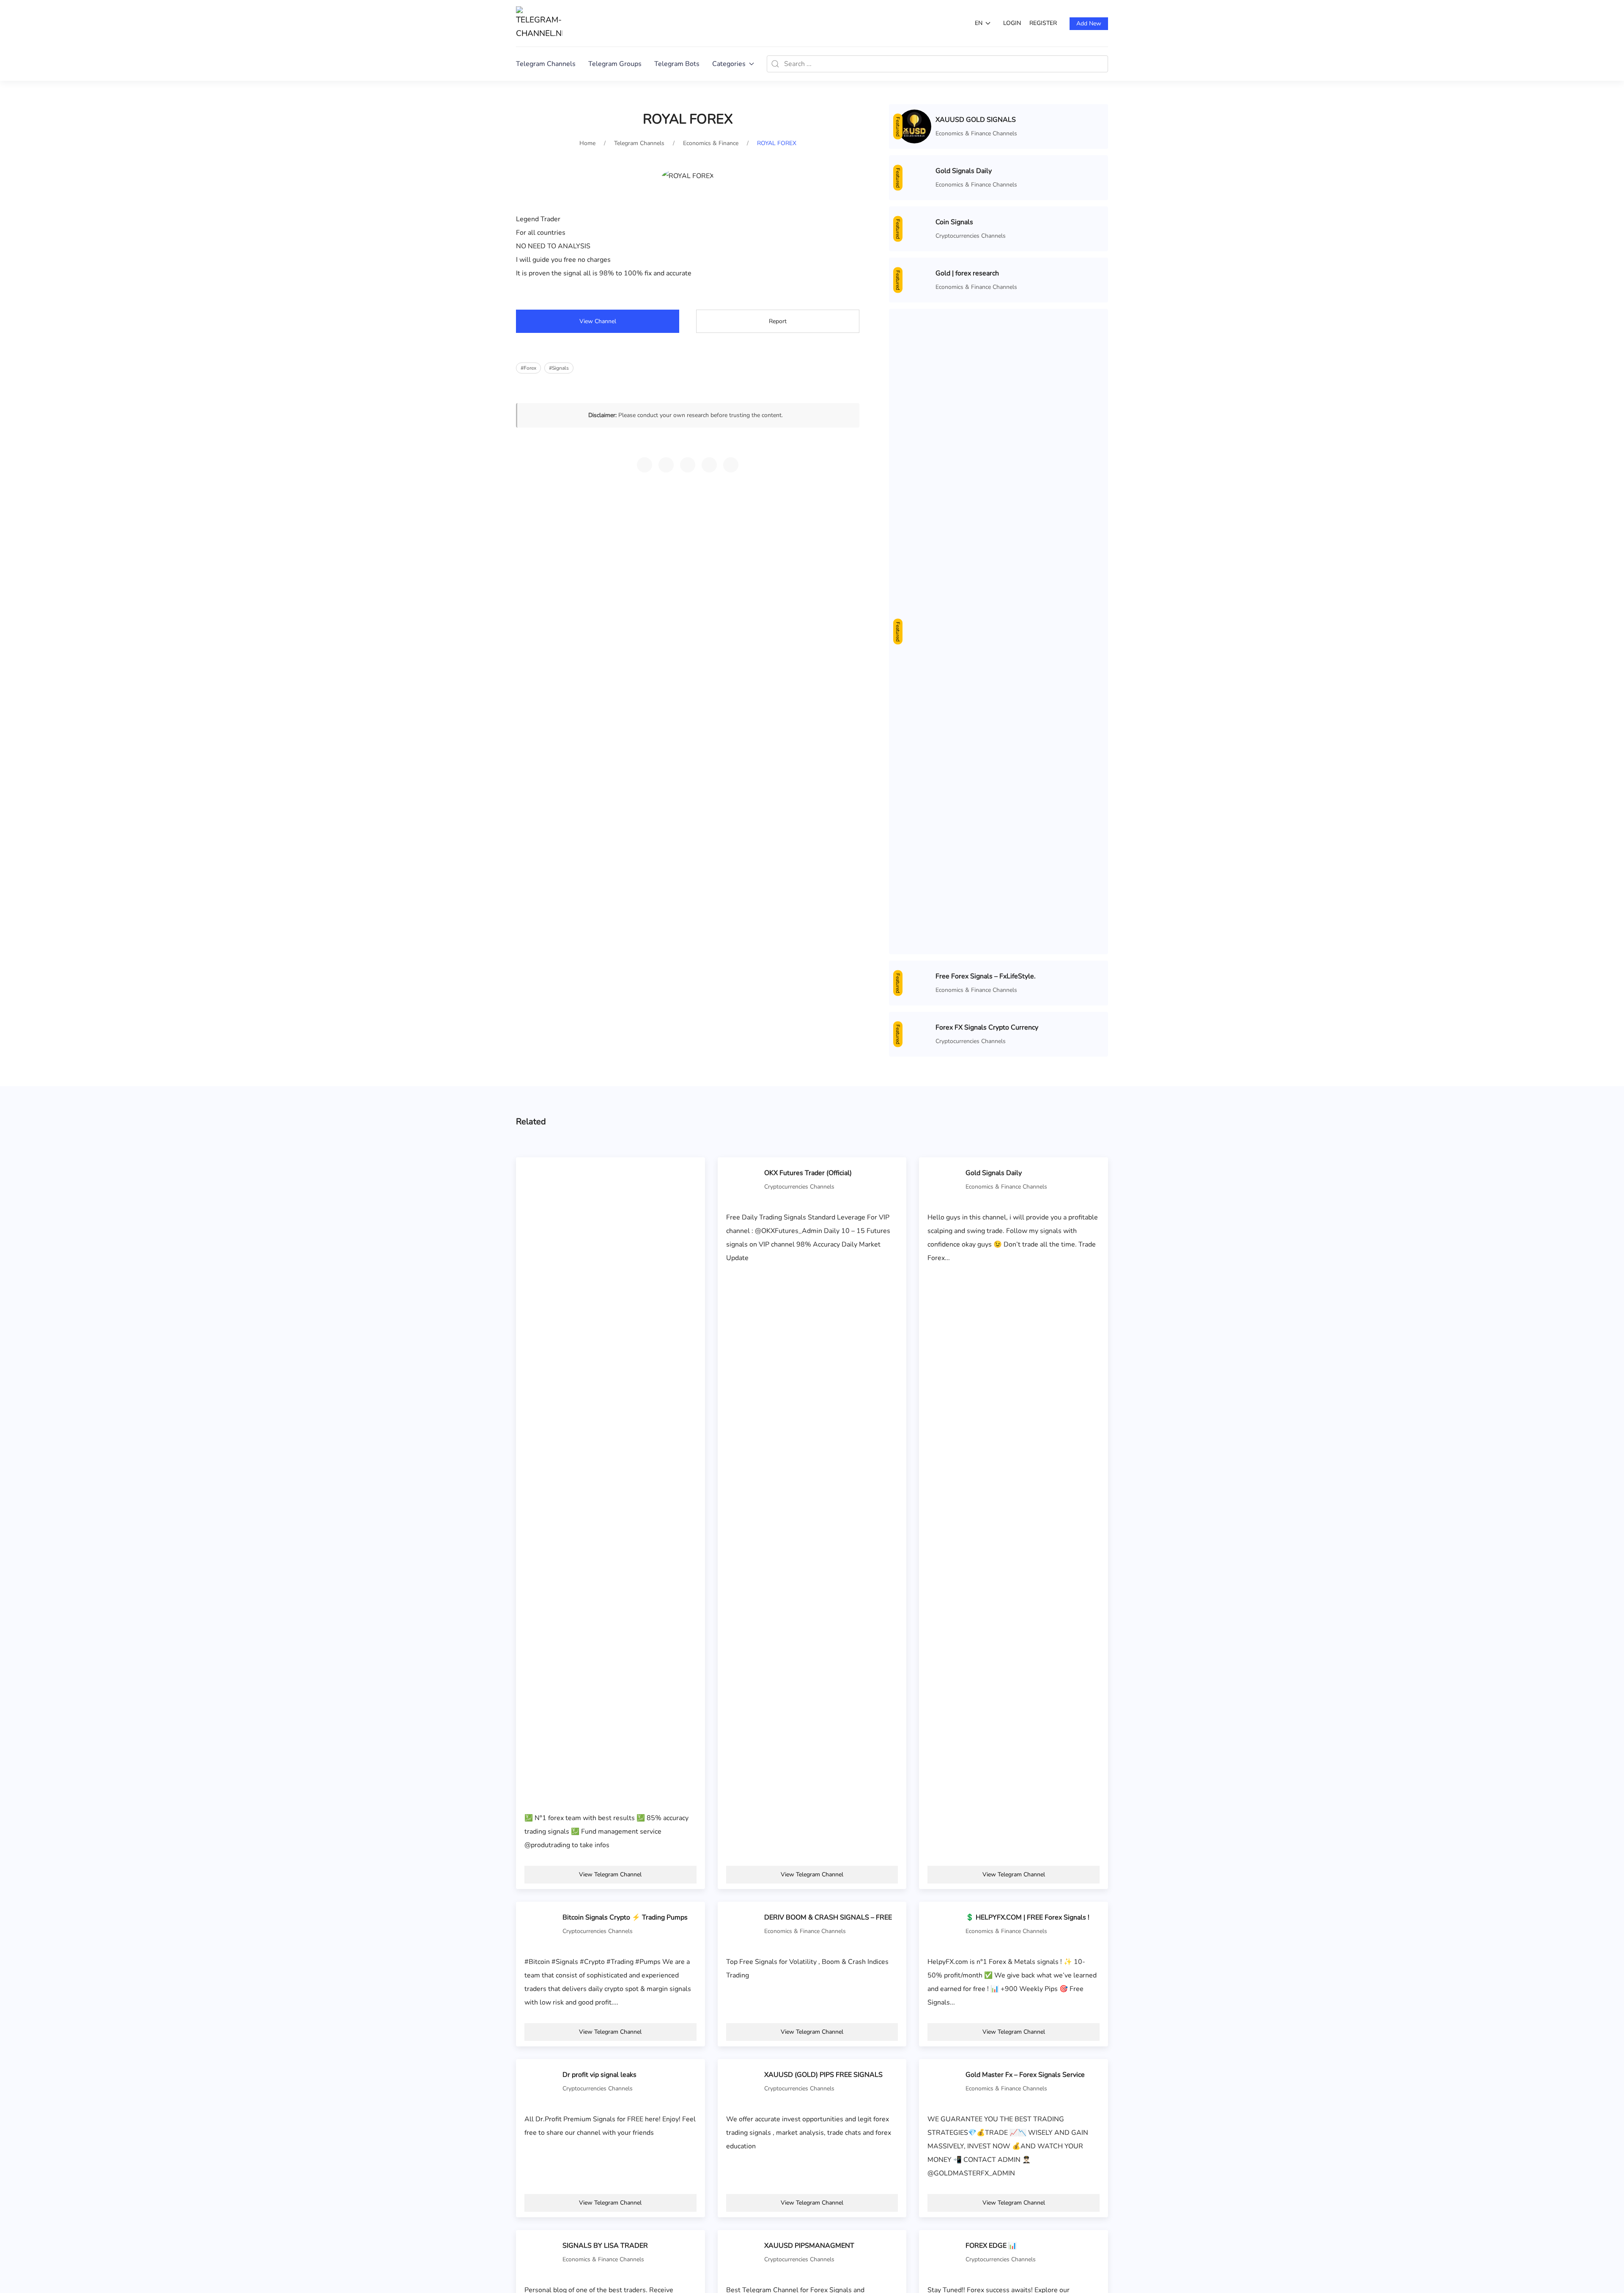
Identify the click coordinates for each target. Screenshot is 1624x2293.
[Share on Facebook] (709, 465)
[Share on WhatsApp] (666, 465)
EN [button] (979, 23)
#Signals (559, 368)
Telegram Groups (615, 64)
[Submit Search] (775, 64)
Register (1043, 23)
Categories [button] (729, 64)
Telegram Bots (677, 64)
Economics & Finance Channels (976, 133)
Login (1012, 23)
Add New (1089, 23)
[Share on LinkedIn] (731, 465)
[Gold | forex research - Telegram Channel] (914, 1481)
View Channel (598, 321)
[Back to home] (539, 23)
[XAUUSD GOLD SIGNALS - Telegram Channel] (914, 126)
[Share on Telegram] (645, 465)
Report (778, 321)
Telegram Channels (546, 64)
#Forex (528, 368)
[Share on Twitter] (688, 465)
